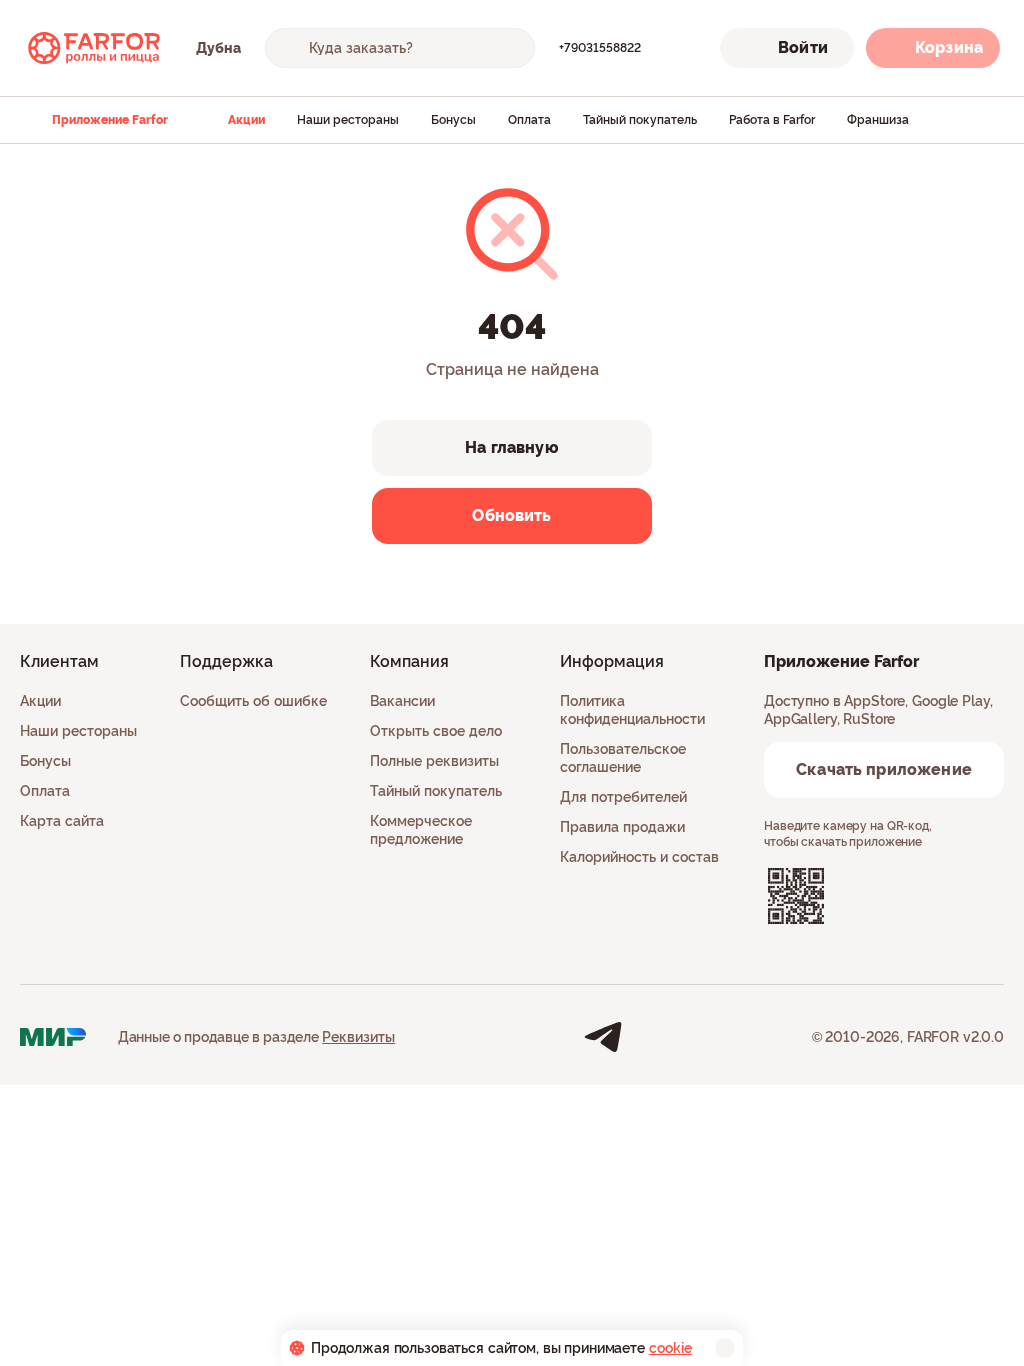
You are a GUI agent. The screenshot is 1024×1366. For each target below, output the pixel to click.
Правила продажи (622, 827)
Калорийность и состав (639, 857)
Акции (246, 120)
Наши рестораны (348, 120)
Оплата (529, 120)
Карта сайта (62, 821)
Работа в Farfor (772, 120)
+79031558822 (600, 48)
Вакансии (402, 701)
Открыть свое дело (436, 731)
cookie (670, 1348)
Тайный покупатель (640, 120)
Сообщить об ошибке (253, 701)
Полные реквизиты (434, 761)
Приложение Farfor (110, 120)
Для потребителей (623, 797)
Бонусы (453, 120)
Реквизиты (358, 1037)
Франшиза (878, 120)
